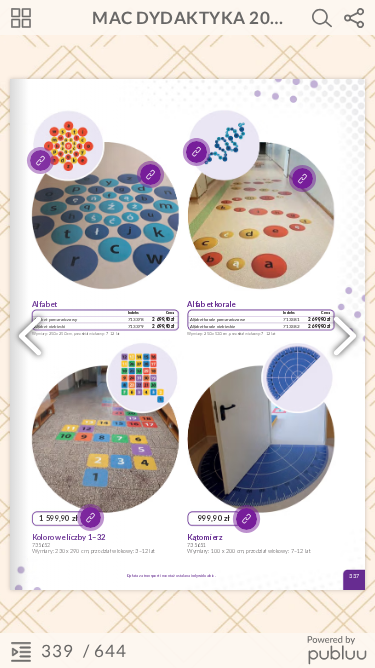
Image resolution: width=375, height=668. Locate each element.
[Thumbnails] (21, 18)
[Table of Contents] (21, 651)
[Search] (322, 18)
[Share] (354, 18)
